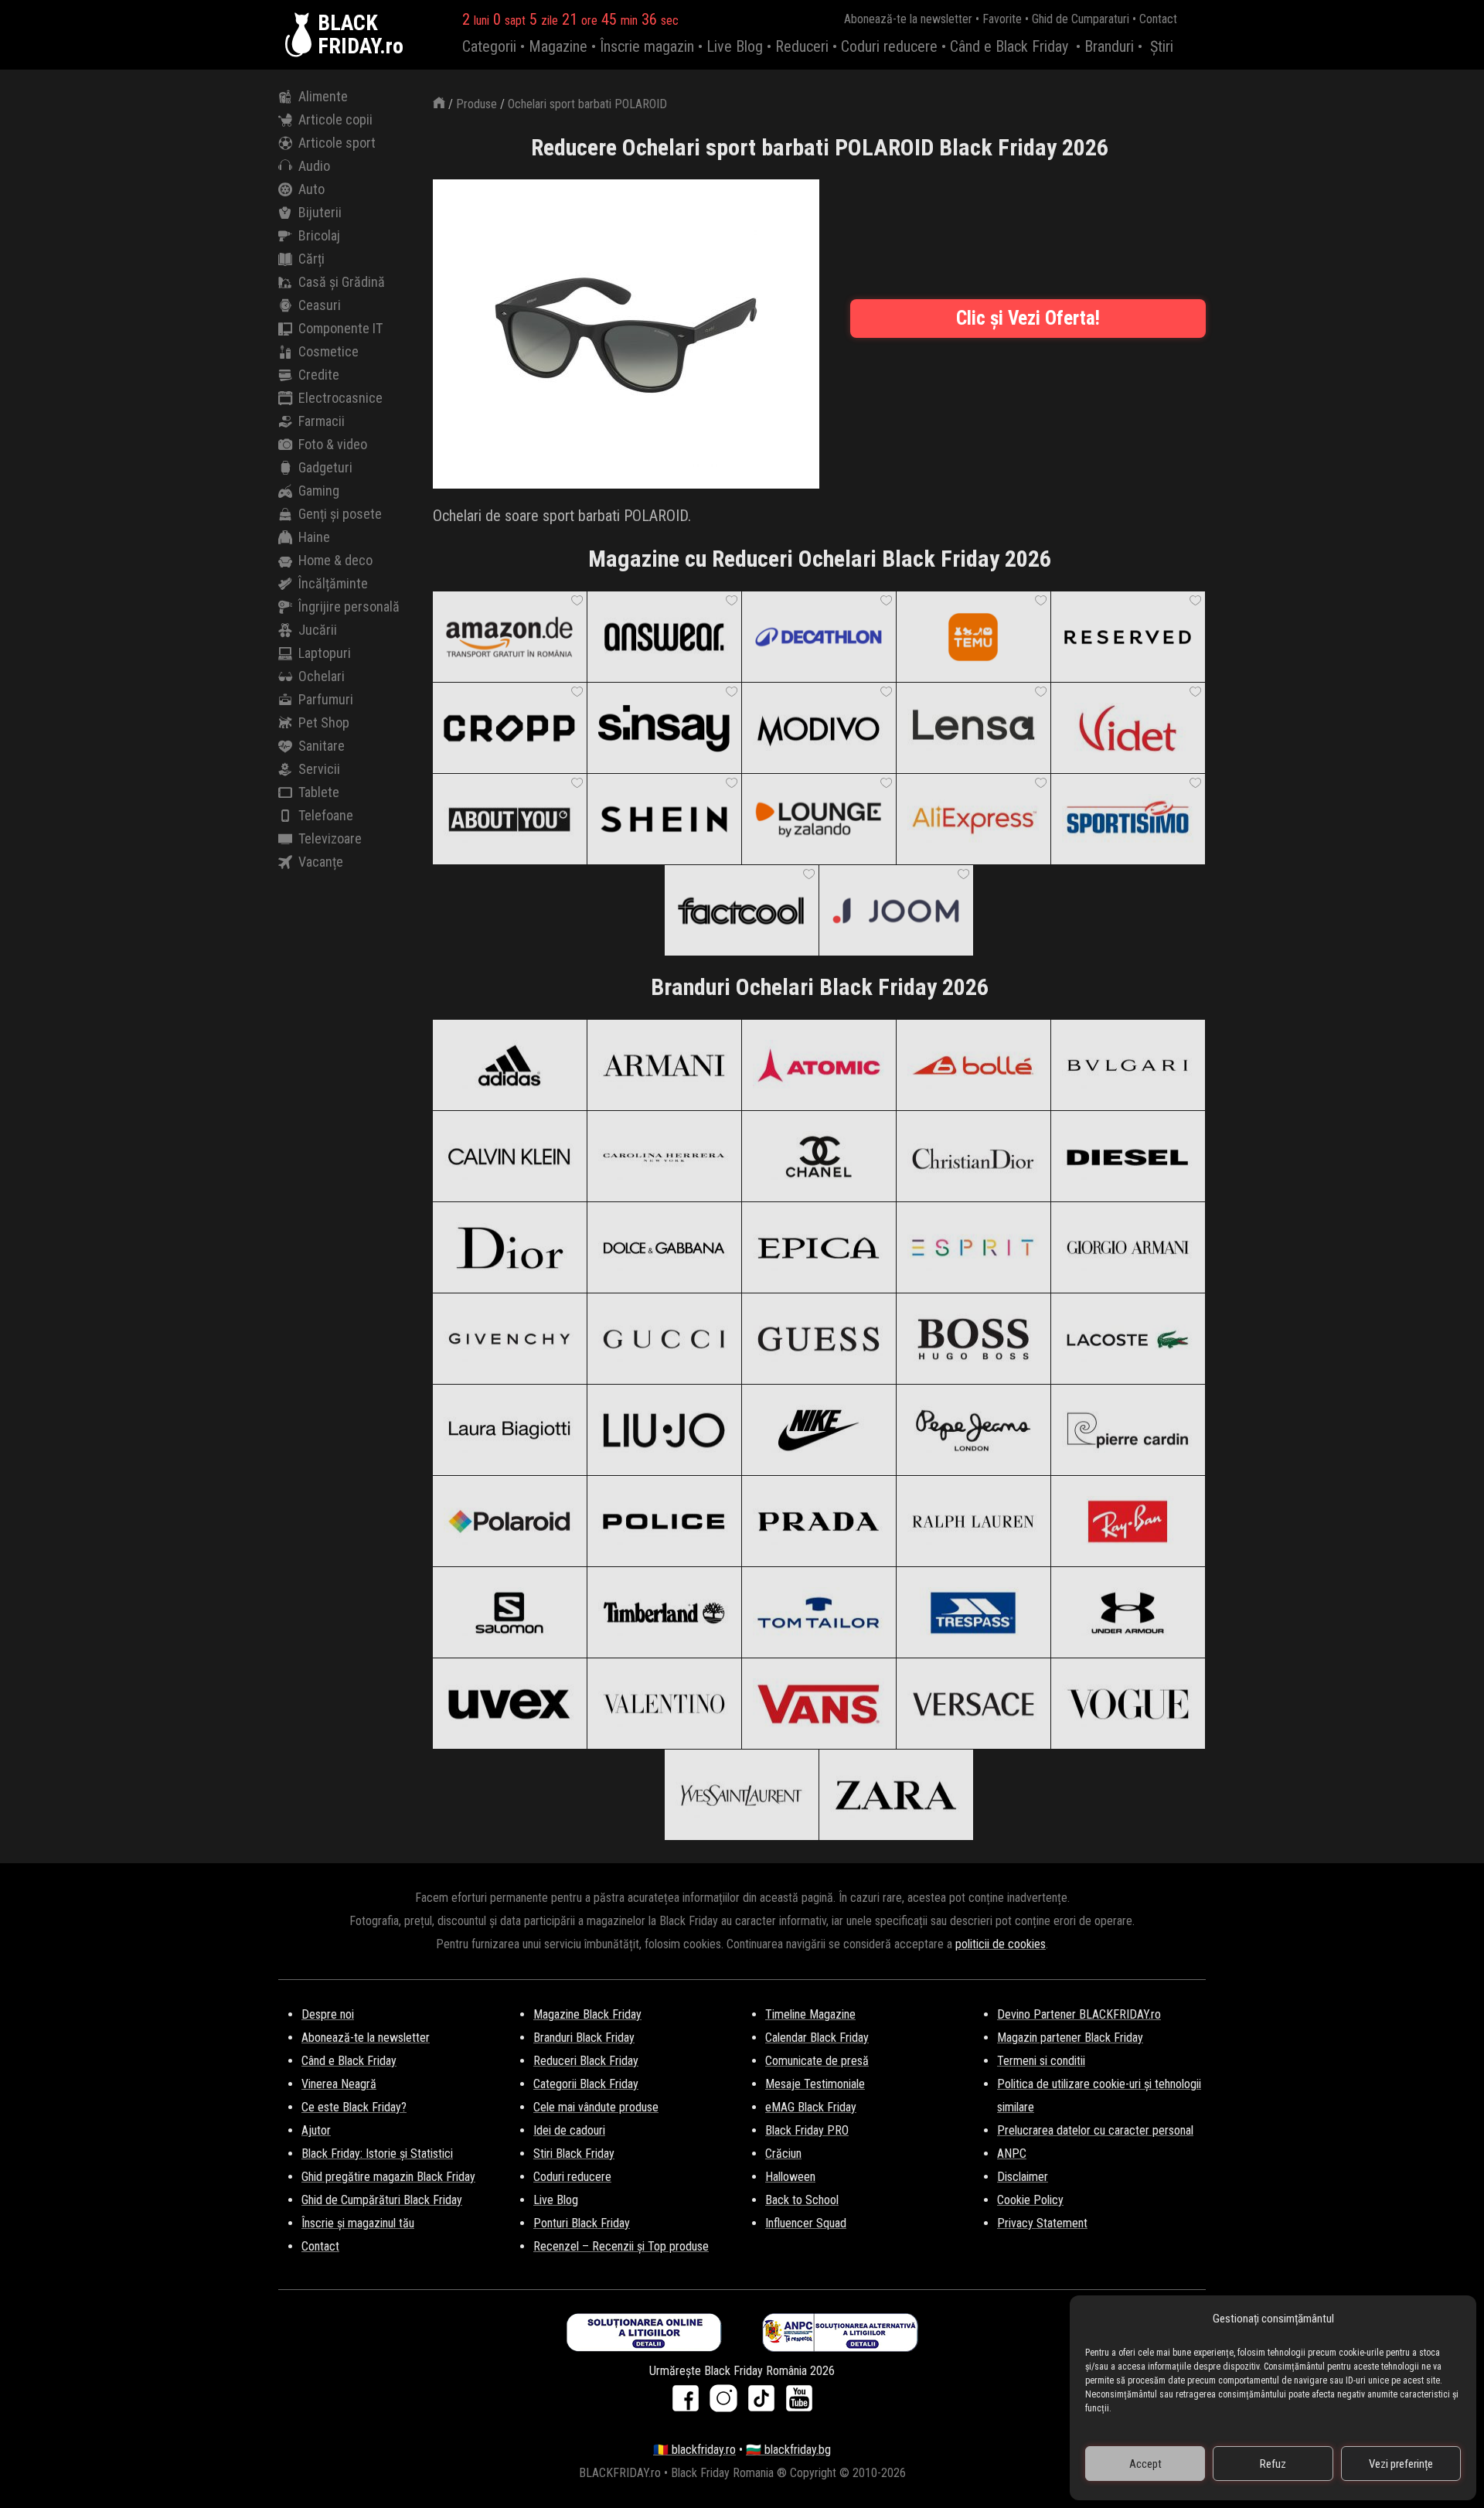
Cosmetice (328, 351)
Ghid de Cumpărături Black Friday (382, 2200)
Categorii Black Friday (586, 2084)
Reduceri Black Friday (586, 2061)
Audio (314, 166)
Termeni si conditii (1041, 2061)
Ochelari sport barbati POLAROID (587, 104)
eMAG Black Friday (811, 2107)
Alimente (323, 96)
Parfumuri (326, 699)
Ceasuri (320, 305)
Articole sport (337, 143)
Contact (1158, 19)
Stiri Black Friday (574, 2154)
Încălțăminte (333, 583)
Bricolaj (319, 235)
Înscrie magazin (647, 46)
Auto (311, 189)
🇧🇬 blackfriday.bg (788, 2450)
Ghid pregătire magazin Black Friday (388, 2177)
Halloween (790, 2177)
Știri (1162, 46)
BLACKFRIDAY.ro (361, 35)
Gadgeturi (325, 467)
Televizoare (330, 838)
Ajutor (316, 2130)
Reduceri (802, 46)
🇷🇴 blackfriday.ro (694, 2450)
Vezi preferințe (1401, 2464)
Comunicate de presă (817, 2061)
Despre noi (328, 2014)
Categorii (489, 46)
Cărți (311, 259)
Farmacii (322, 421)
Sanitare (322, 746)
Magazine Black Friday (587, 2014)
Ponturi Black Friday (582, 2223)
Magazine (558, 46)
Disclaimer (1023, 2177)
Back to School (802, 2200)
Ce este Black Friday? (354, 2107)
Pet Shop (324, 722)
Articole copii (335, 119)
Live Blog (735, 46)
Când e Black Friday (1009, 46)
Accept (1145, 2464)
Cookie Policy (1030, 2200)
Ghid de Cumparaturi (1081, 19)
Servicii (319, 769)
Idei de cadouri (569, 2130)
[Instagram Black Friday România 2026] (727, 2403)
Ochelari (322, 676)
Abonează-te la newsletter (908, 19)
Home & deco (335, 560)
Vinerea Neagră (339, 2084)
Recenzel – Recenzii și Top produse (621, 2246)
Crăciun (783, 2154)
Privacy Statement (1042, 2223)
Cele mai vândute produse (596, 2107)
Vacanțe (321, 862)
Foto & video (333, 444)
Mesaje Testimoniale (815, 2084)
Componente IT (340, 328)
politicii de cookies (1001, 1944)
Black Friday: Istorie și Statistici (377, 2154)
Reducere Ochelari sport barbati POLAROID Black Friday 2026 (820, 147)
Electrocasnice (340, 398)
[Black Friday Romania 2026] (301, 35)
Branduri (1109, 46)
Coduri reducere (889, 46)
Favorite (1002, 19)
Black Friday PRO (807, 2130)
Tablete (319, 792)
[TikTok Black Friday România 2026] (765, 2403)
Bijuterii (320, 212)
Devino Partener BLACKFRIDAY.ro (1079, 2014)
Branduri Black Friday (584, 2038)
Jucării (318, 630)
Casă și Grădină (342, 282)
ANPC (1012, 2154)
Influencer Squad (806, 2223)
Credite (319, 375)
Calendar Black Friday (817, 2038)
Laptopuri (325, 653)
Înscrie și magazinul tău (358, 2223)
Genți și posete (340, 514)
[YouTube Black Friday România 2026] (799, 2403)
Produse (477, 104)
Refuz (1273, 2464)
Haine (314, 537)
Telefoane (326, 815)
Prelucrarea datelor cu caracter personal (1095, 2130)
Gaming (319, 491)
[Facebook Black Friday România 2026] (689, 2403)
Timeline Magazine (810, 2014)
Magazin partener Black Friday (1070, 2038)
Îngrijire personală (349, 607)
